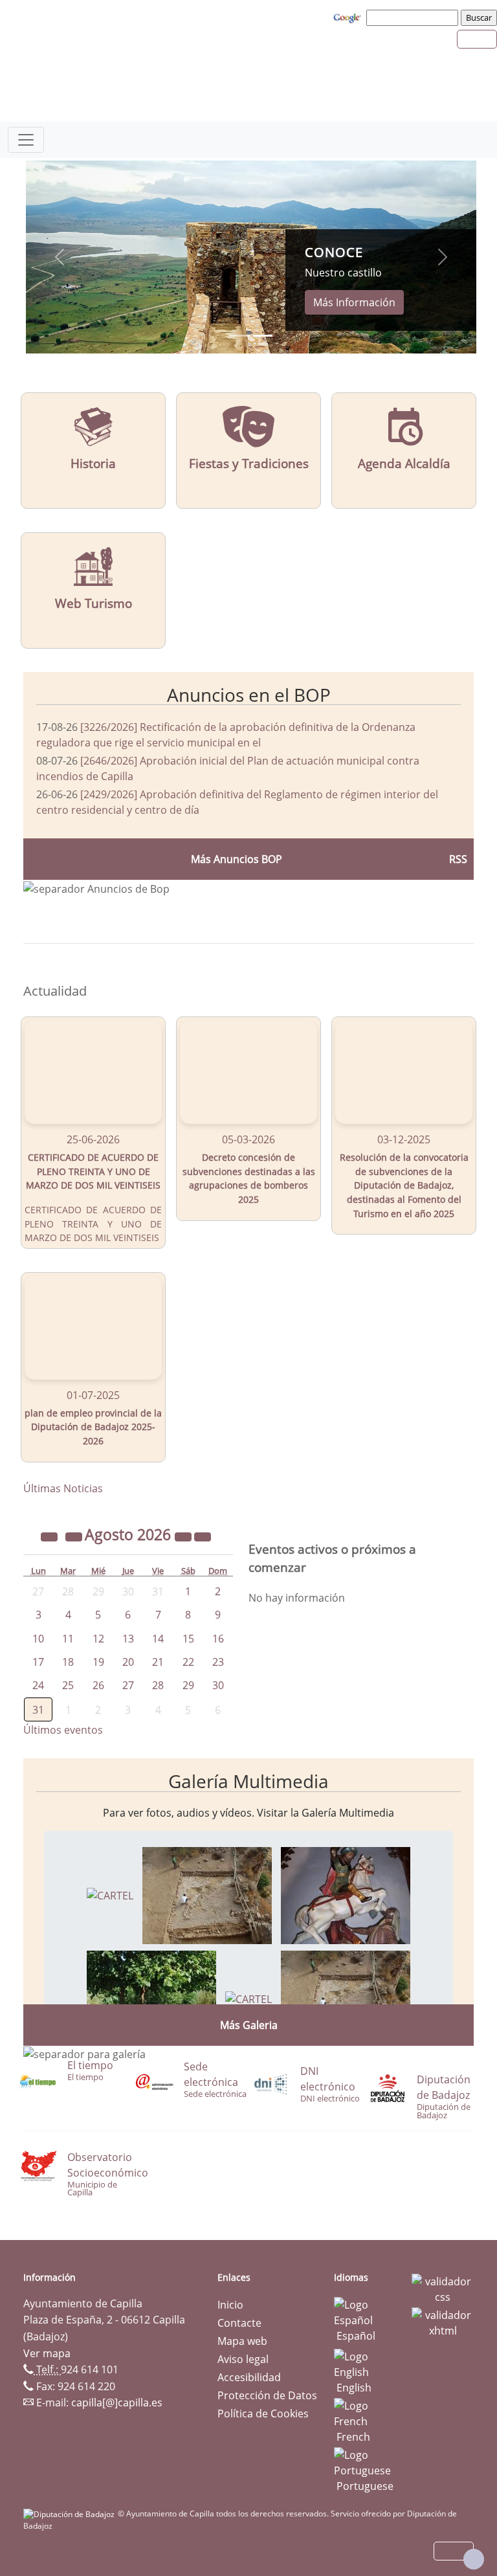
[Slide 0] (239, 336)
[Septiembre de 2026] (203, 1536)
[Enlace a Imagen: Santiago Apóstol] (346, 1894)
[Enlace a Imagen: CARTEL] (110, 1894)
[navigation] (414, 17)
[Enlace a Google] (349, 17)
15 (188, 1639)
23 (218, 1662)
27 (128, 1685)
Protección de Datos (267, 2395)
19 (98, 1662)
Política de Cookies (263, 2414)
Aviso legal (243, 2359)
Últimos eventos (63, 1730)
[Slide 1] (263, 336)
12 (98, 1639)
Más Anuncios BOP (237, 859)
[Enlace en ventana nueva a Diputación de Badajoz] (71, 2514)
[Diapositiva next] (443, 257)
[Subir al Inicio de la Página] (474, 2559)
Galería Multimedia (248, 1781)
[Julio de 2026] (75, 1536)
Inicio (230, 2305)
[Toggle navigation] (26, 140)
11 (68, 1639)
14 (158, 1639)
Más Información (354, 302)
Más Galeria (249, 2025)
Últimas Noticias (63, 1488)
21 (158, 1662)
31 (38, 1710)
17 (38, 1662)
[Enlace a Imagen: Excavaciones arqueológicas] (207, 1894)
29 (188, 1685)
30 (218, 1685)
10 (38, 1639)
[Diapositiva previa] (60, 257)
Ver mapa (47, 2353)
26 (98, 1685)
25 (68, 1685)
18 (68, 1662)
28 (158, 1685)
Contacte (239, 2323)
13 (128, 1639)
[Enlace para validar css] (443, 2289)
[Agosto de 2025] (50, 1536)
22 (188, 1662)
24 (38, 1685)
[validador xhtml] (443, 2322)
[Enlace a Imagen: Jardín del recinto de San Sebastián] (151, 1998)
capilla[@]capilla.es (117, 2402)
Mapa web (242, 2341)
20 (128, 1662)
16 (218, 1639)
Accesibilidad (249, 2377)
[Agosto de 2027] (184, 1536)
